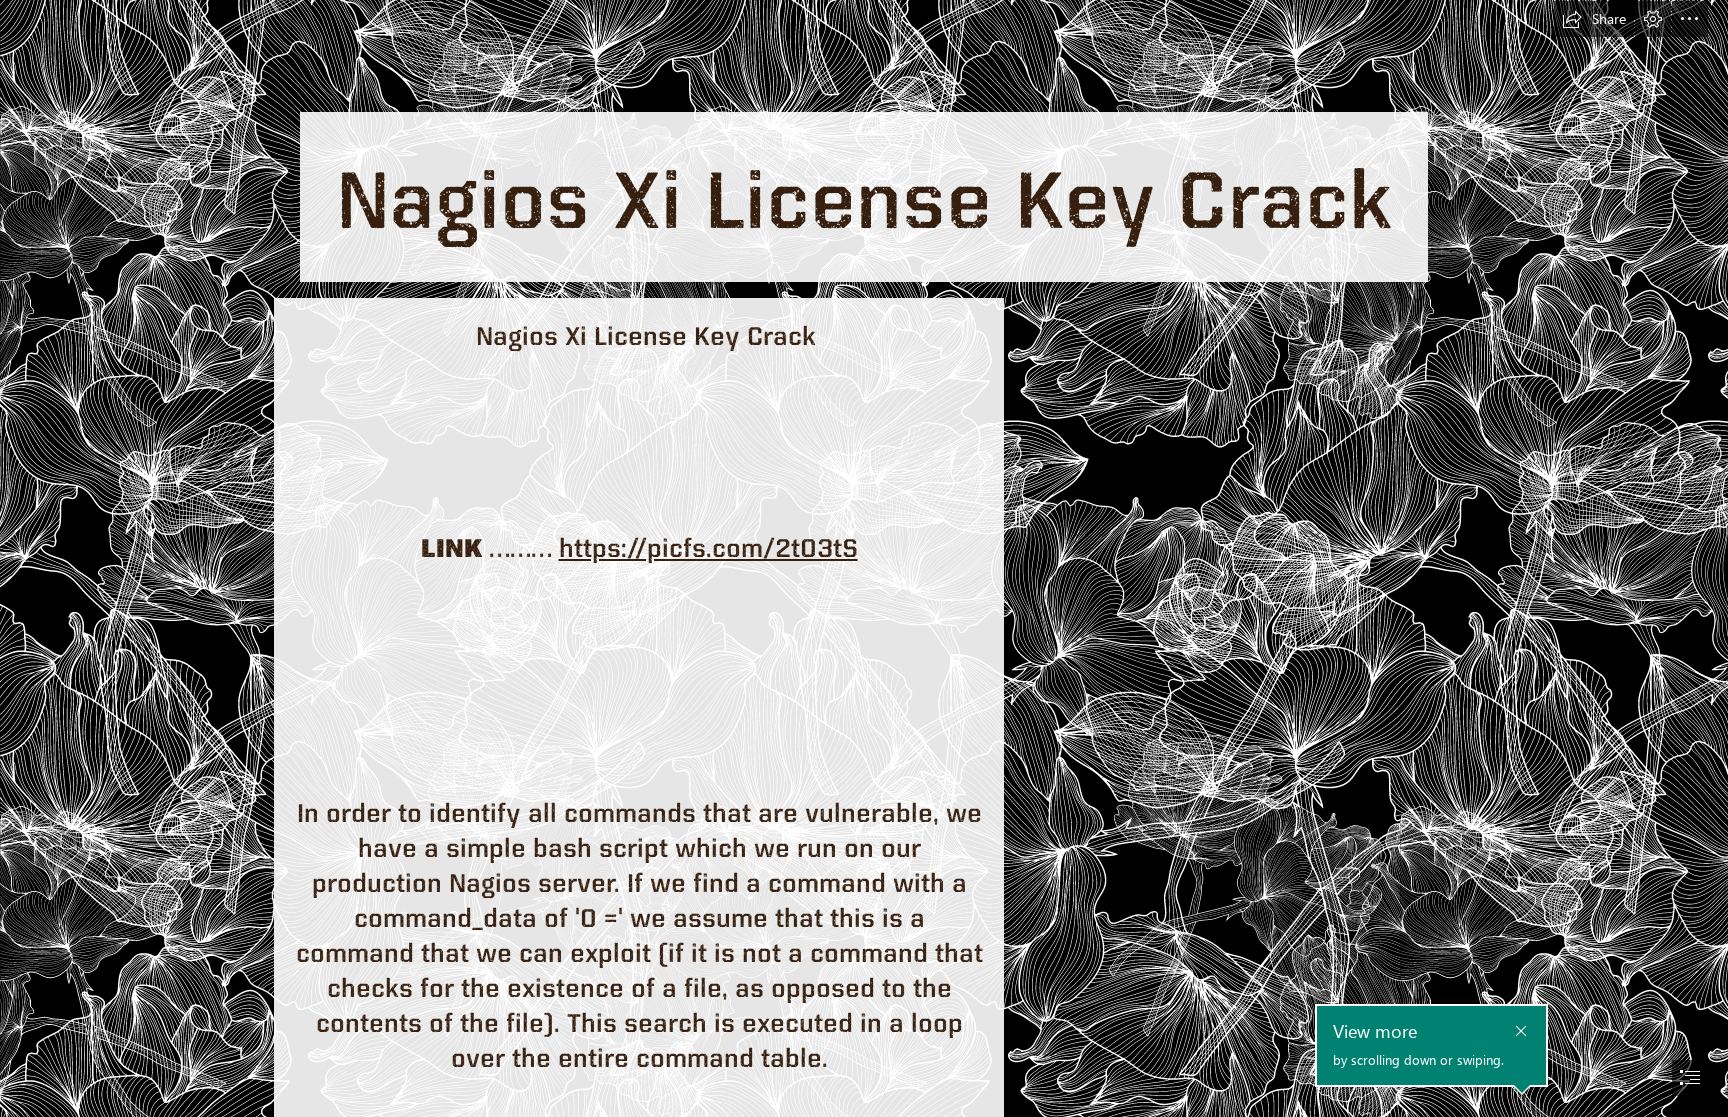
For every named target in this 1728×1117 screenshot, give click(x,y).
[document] (864, 558)
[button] (1594, 19)
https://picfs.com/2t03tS (708, 547)
